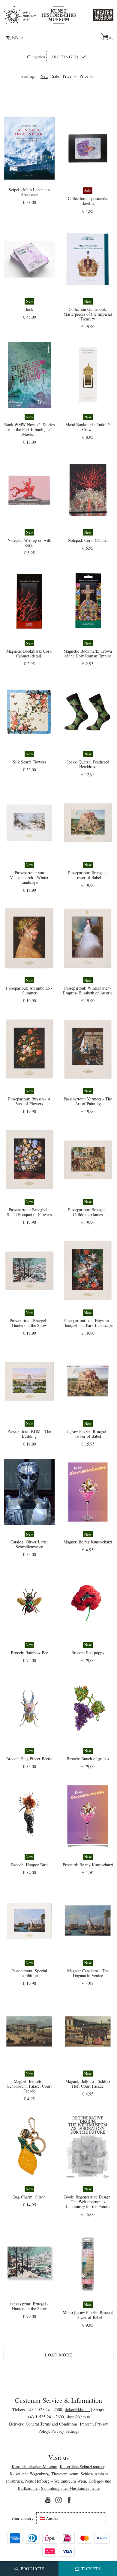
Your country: (23, 2518)
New (44, 76)
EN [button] (15, 37)
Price (68, 76)
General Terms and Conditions (52, 2424)
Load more (59, 2355)
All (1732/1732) (65, 57)
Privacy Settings (65, 2431)
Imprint (86, 2424)
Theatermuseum (65, 2474)
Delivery (16, 2424)
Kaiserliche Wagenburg (29, 2474)
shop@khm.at (78, 2417)
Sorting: (28, 76)
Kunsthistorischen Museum (34, 2467)
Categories (36, 57)
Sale (55, 76)
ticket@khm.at (77, 2409)
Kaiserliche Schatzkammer (82, 2467)
